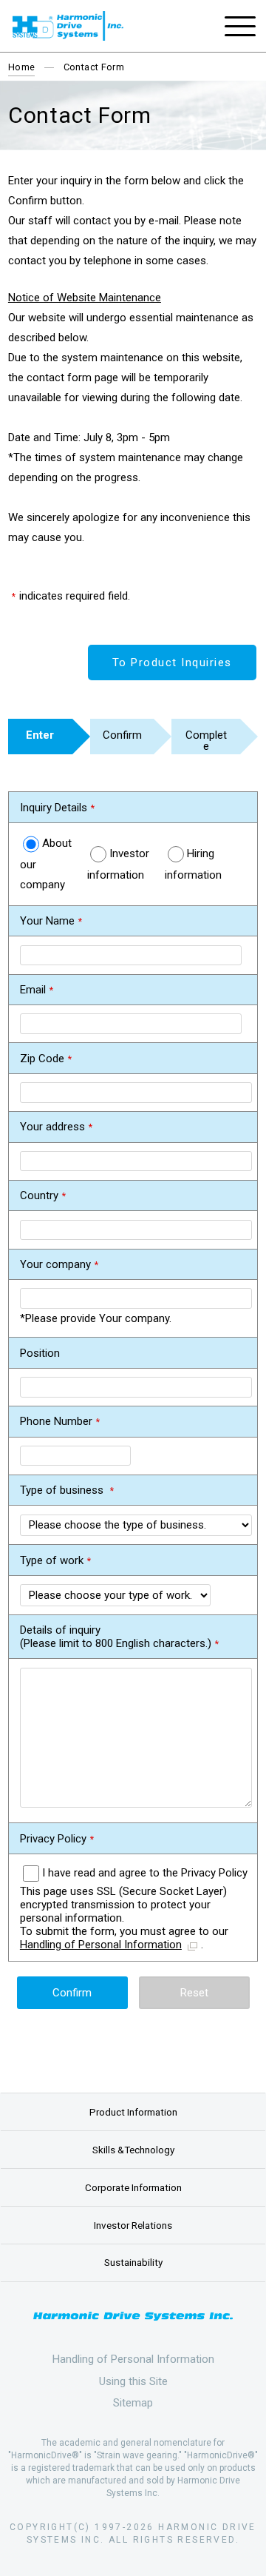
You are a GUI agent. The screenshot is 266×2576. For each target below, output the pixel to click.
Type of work (52, 1560)
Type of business (63, 1490)
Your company (55, 1264)
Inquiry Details (54, 808)
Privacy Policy (53, 1839)
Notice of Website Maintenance (85, 298)
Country (39, 1195)
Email (33, 990)
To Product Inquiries (172, 663)
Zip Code (42, 1059)
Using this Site (133, 2381)
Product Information (133, 2112)
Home (22, 67)
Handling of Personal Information (101, 1945)
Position (40, 1353)
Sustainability (133, 2262)
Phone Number (56, 1421)
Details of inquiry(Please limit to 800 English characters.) (116, 1637)
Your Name (47, 921)
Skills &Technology (133, 2150)
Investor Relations (133, 2225)
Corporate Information (133, 2187)
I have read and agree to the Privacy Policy (145, 1873)
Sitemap (133, 2403)
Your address (52, 1127)
